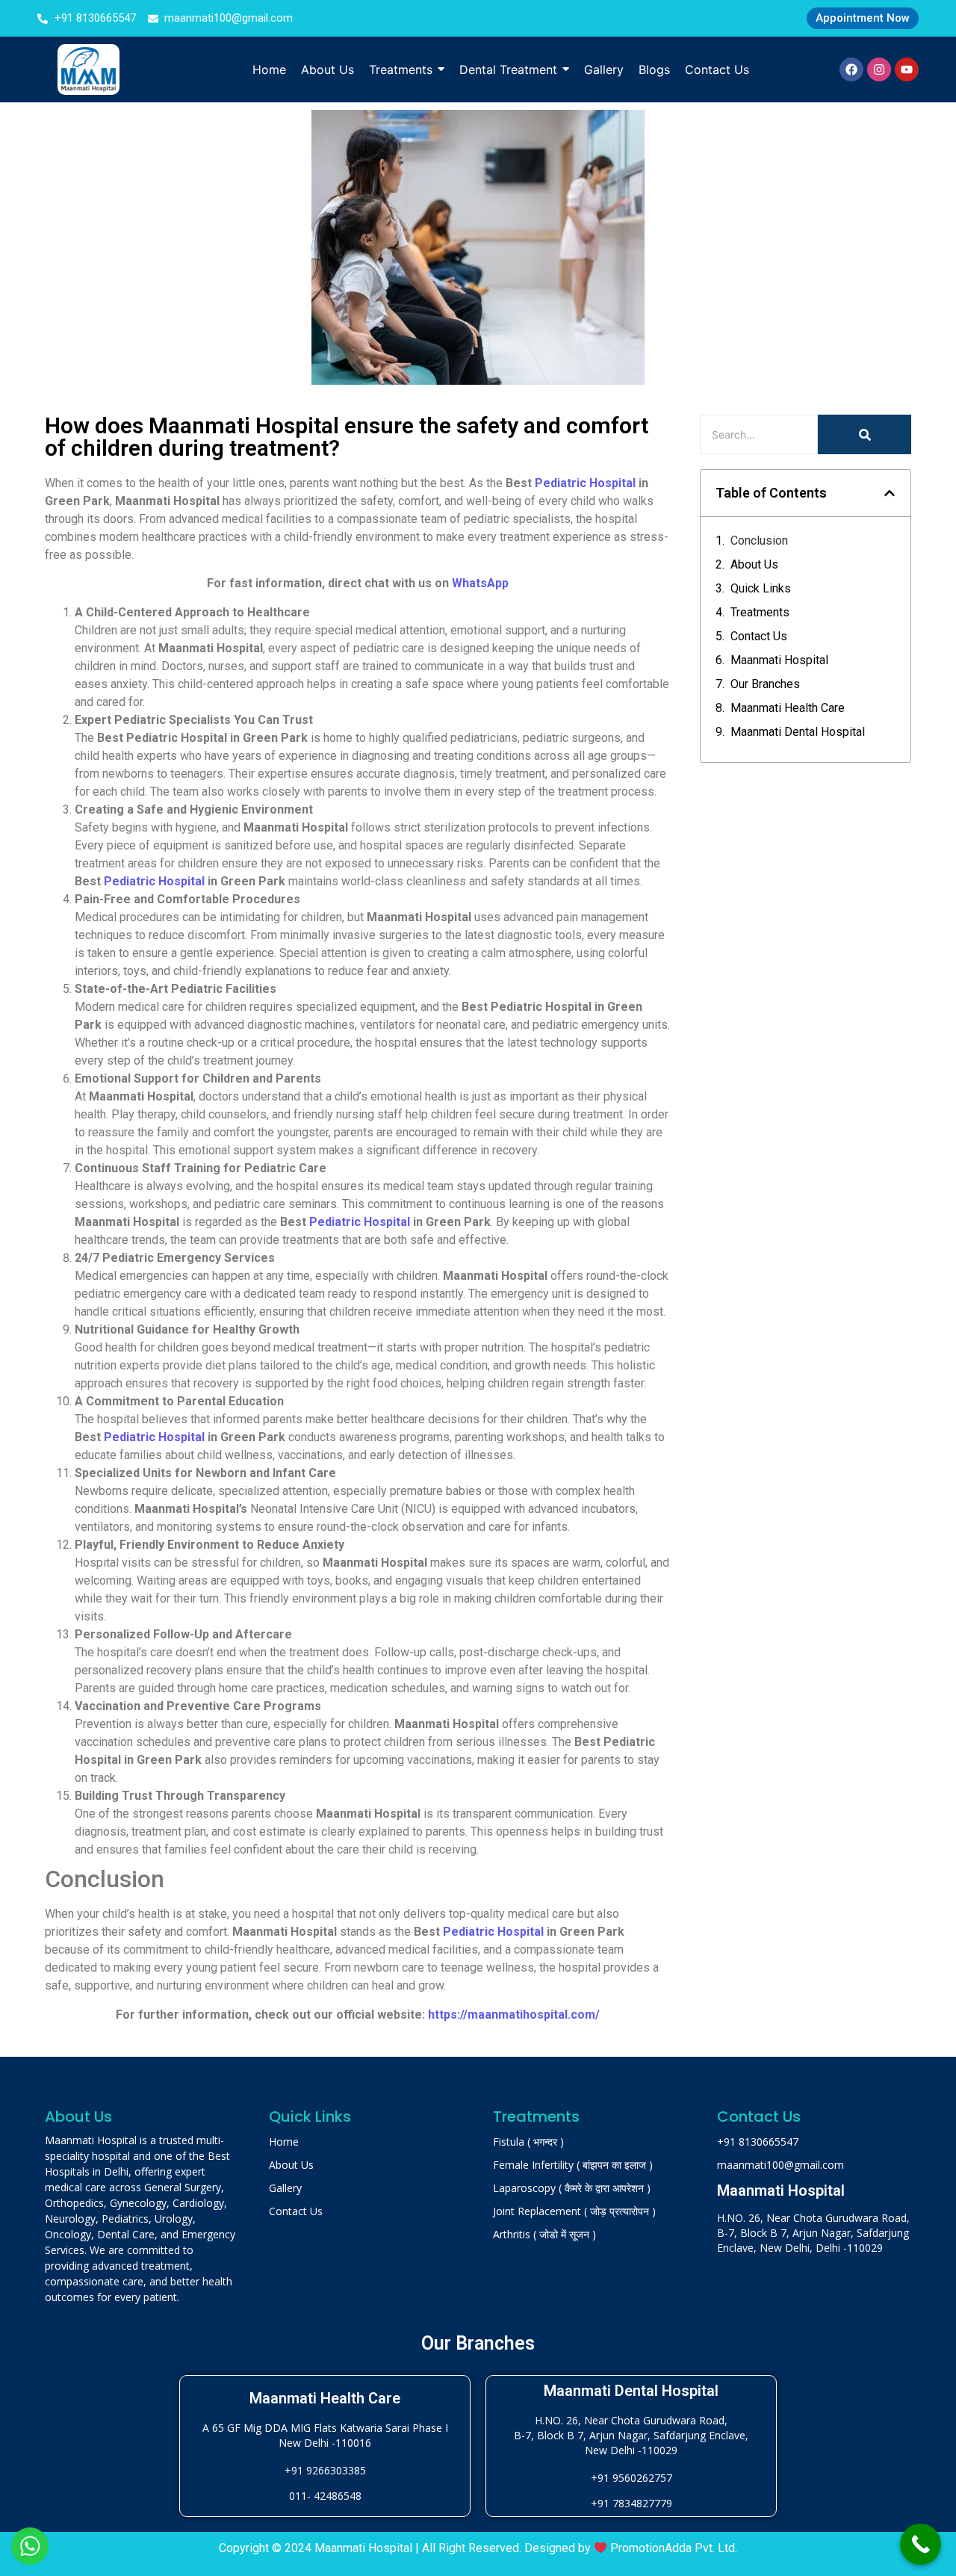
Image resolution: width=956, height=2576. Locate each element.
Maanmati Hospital (779, 660)
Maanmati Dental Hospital (798, 732)
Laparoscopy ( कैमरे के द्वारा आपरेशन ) (572, 2188)
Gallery (285, 2188)
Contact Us (759, 636)
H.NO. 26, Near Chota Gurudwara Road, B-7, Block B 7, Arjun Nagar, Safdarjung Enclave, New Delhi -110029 (631, 2435)
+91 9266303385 (325, 2470)
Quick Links (761, 588)
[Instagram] (879, 69)
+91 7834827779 (631, 2503)
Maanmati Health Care (788, 708)
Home (284, 2142)
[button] (890, 493)
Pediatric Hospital (585, 483)
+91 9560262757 (631, 2478)
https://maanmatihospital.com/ (514, 2015)
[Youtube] (907, 69)
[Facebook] (851, 69)
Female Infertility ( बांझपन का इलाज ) (573, 2165)
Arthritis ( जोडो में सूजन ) (544, 2234)
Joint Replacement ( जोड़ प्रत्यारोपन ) (574, 2211)
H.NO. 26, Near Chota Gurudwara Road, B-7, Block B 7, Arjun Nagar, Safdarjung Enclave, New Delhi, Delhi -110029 (813, 2233)
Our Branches (765, 684)
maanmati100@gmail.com (780, 2165)
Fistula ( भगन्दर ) (528, 2142)
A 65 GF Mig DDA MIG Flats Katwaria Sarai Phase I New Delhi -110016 (325, 2435)
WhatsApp (480, 583)
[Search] (865, 434)
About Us (754, 564)
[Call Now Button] (921, 2544)
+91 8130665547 (758, 2142)
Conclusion (759, 541)
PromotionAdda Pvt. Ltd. (674, 2548)
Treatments (760, 612)
